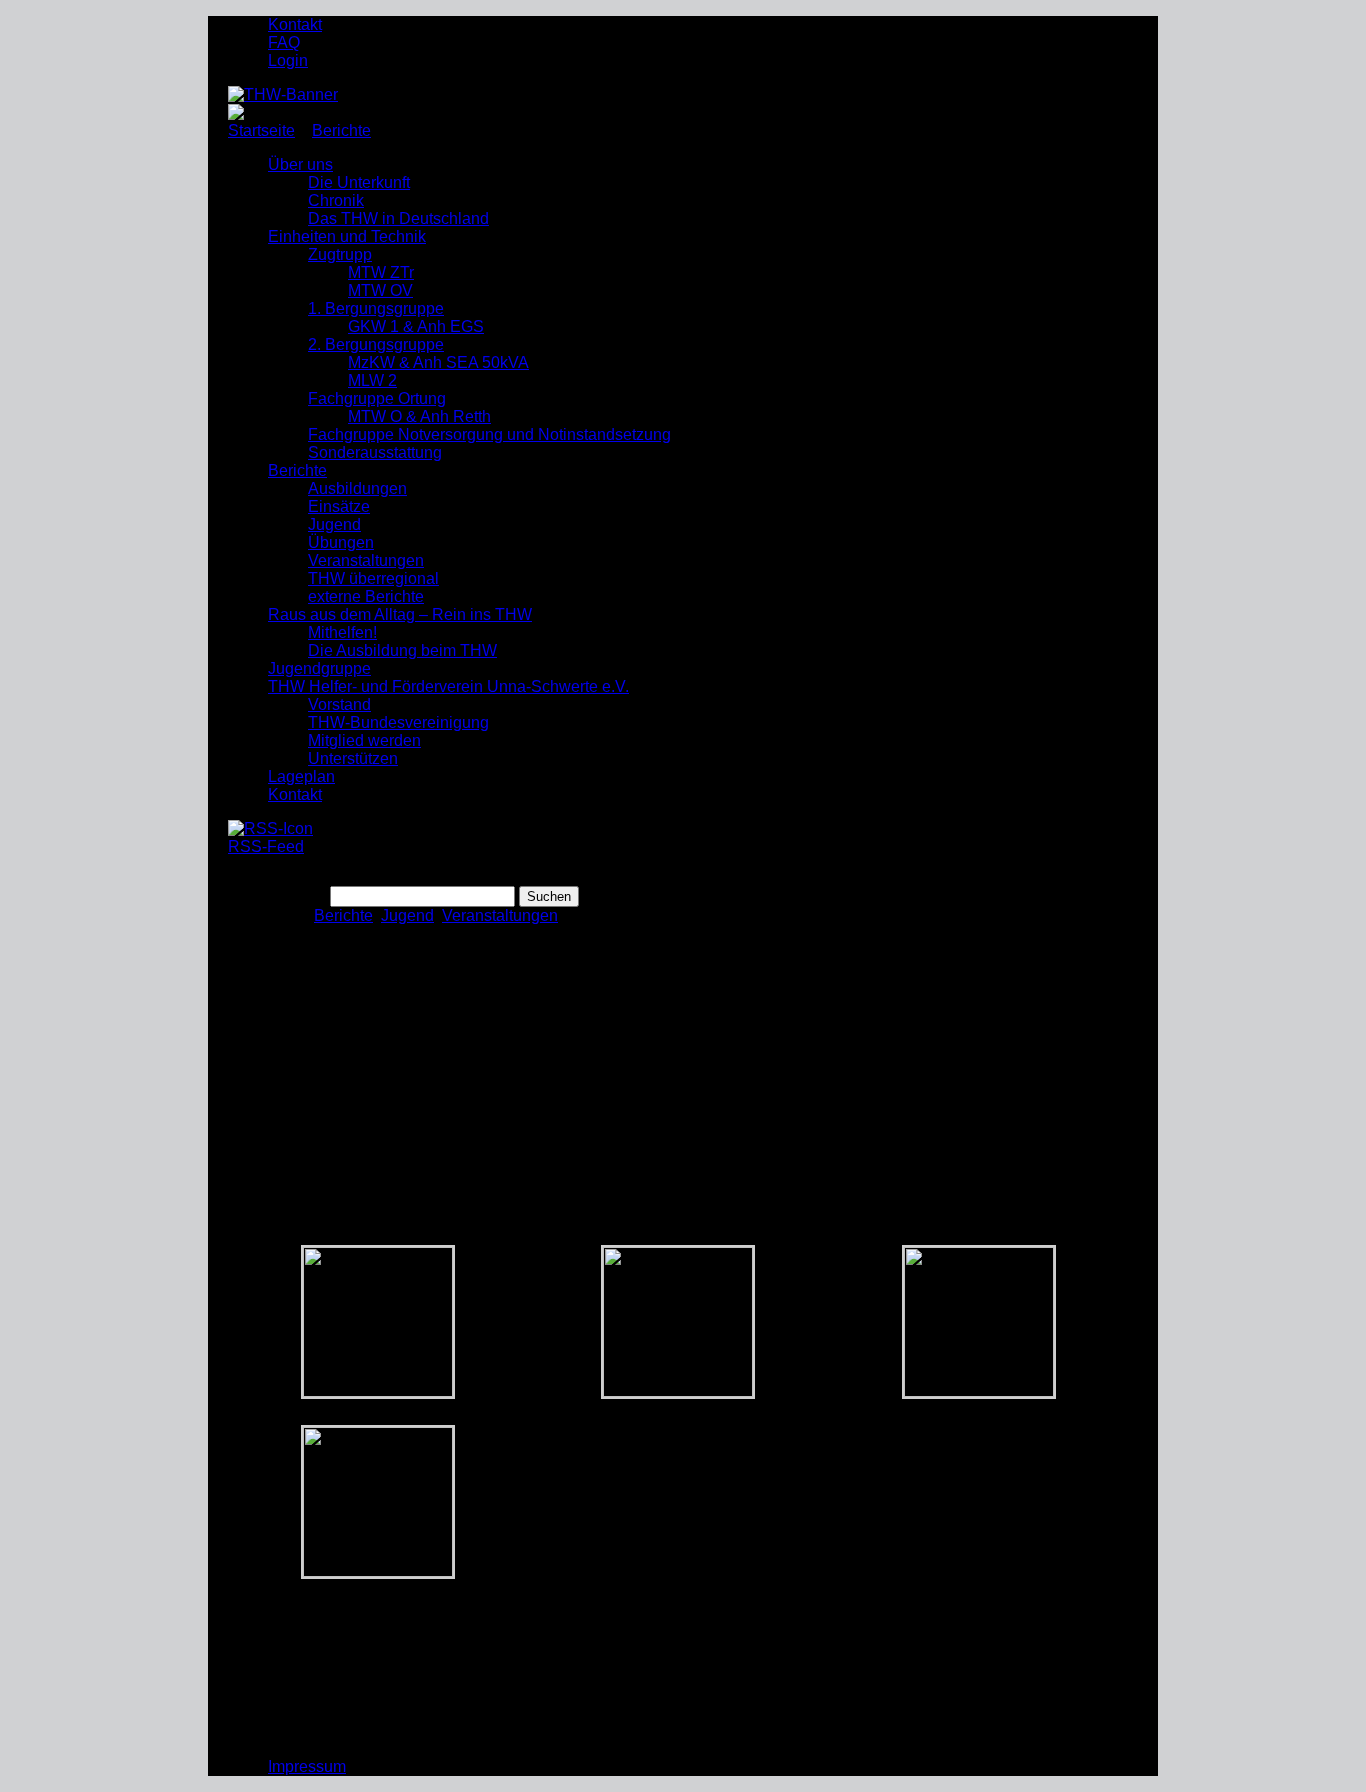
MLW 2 (372, 380)
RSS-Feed (266, 846)
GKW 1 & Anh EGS (416, 326)
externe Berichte (366, 596)
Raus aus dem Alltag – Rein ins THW (400, 614)
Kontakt (295, 24)
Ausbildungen (357, 488)
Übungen (341, 542)
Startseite (261, 130)
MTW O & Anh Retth (419, 416)
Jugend (334, 524)
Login (288, 60)
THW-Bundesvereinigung (398, 722)
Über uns (300, 164)
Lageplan (301, 776)
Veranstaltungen (366, 560)
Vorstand (339, 704)
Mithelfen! (342, 632)
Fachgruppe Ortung (377, 398)
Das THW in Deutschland (398, 218)
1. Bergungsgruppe (376, 308)
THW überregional (373, 578)
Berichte (341, 130)
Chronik (336, 200)
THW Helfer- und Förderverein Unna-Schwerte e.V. (448, 686)
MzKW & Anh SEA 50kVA (438, 362)
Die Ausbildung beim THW (402, 650)
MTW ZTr (381, 272)
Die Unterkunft (359, 182)
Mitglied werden (364, 740)
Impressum (307, 1766)
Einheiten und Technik (347, 236)
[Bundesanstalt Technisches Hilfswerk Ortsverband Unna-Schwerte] (283, 94)
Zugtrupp (340, 254)
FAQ (284, 42)
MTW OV (380, 290)
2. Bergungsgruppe (376, 344)
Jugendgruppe (319, 668)
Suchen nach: (277, 895)
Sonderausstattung (375, 452)
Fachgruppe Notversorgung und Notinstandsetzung (489, 434)
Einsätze (339, 506)
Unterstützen (353, 758)
